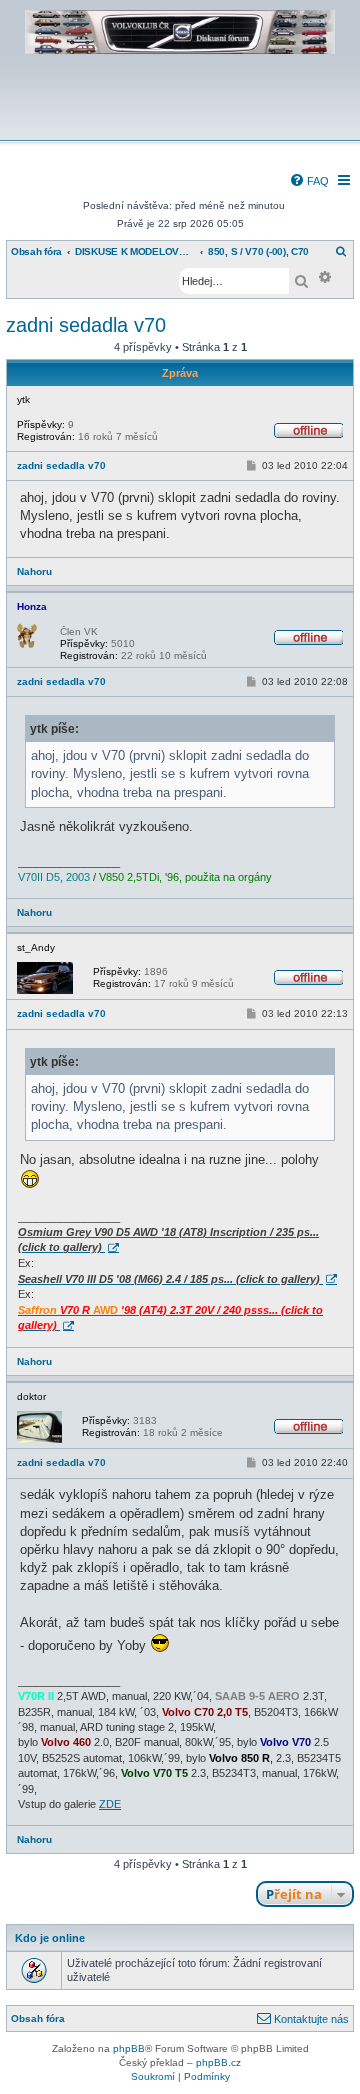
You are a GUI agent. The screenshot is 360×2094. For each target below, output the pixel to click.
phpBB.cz (218, 2062)
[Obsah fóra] (180, 126)
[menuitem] (309, 181)
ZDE (110, 1804)
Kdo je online (50, 1938)
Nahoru (34, 571)
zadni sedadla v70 (86, 325)
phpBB (129, 2048)
